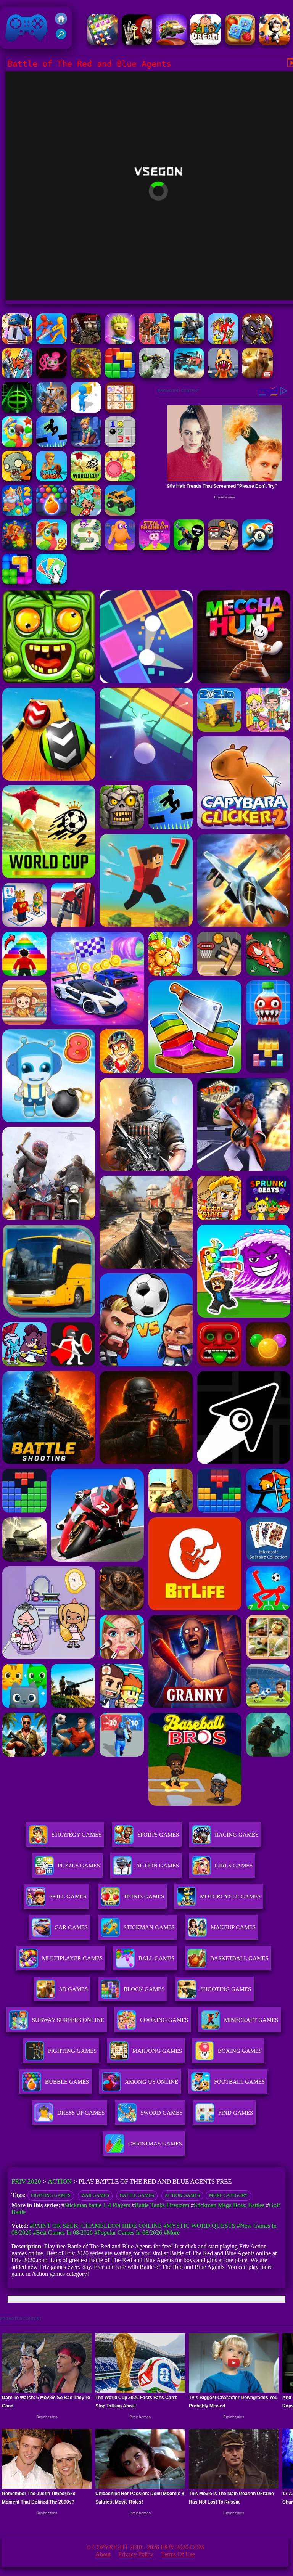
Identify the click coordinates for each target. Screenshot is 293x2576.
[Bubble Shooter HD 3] (52, 513)
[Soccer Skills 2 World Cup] (86, 479)
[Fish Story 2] (17, 513)
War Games (95, 2195)
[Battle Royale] (86, 342)
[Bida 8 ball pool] (258, 548)
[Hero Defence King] (86, 548)
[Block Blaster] (120, 376)
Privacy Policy (136, 2554)
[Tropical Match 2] (52, 548)
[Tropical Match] (17, 445)
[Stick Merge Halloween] (189, 548)
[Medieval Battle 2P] (155, 342)
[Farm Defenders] (86, 376)
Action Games (157, 1866)
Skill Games (68, 1896)
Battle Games (137, 2195)
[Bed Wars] (52, 411)
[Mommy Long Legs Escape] (52, 376)
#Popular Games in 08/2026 (128, 2233)
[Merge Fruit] (120, 479)
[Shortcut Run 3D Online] (86, 411)
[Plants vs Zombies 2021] (17, 479)
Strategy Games (76, 1835)
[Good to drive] (120, 513)
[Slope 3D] (17, 411)
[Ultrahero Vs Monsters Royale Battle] (17, 376)
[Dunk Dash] (52, 479)
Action (60, 2181)
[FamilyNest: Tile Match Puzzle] (240, 43)
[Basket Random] (223, 548)
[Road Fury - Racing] (189, 376)
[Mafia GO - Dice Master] (17, 548)
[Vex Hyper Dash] (52, 445)
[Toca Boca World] (86, 513)
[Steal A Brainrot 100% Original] (155, 548)
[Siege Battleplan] (189, 342)
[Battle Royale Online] (17, 342)
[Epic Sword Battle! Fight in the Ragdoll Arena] (52, 342)
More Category (229, 2195)
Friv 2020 (16, 45)
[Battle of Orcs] (258, 342)
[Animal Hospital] (223, 376)
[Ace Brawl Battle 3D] (120, 342)
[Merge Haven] (86, 445)
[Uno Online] (52, 582)
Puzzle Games (79, 1866)
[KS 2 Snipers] (155, 376)
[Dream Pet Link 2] (120, 411)
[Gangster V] (258, 376)
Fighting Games (51, 2195)
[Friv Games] (61, 23)
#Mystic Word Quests (199, 2226)
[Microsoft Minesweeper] (120, 445)
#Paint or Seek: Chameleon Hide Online (96, 2226)
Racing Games (237, 1835)
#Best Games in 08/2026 (63, 2233)
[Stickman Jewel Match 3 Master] (103, 43)
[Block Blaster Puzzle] (17, 582)
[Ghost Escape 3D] (137, 43)
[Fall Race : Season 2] (120, 548)
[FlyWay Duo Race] (171, 43)
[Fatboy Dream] (206, 43)
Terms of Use (178, 2554)
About (103, 2554)
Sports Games (158, 1835)
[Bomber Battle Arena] (274, 43)
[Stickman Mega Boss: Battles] (223, 342)
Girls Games (234, 1866)
